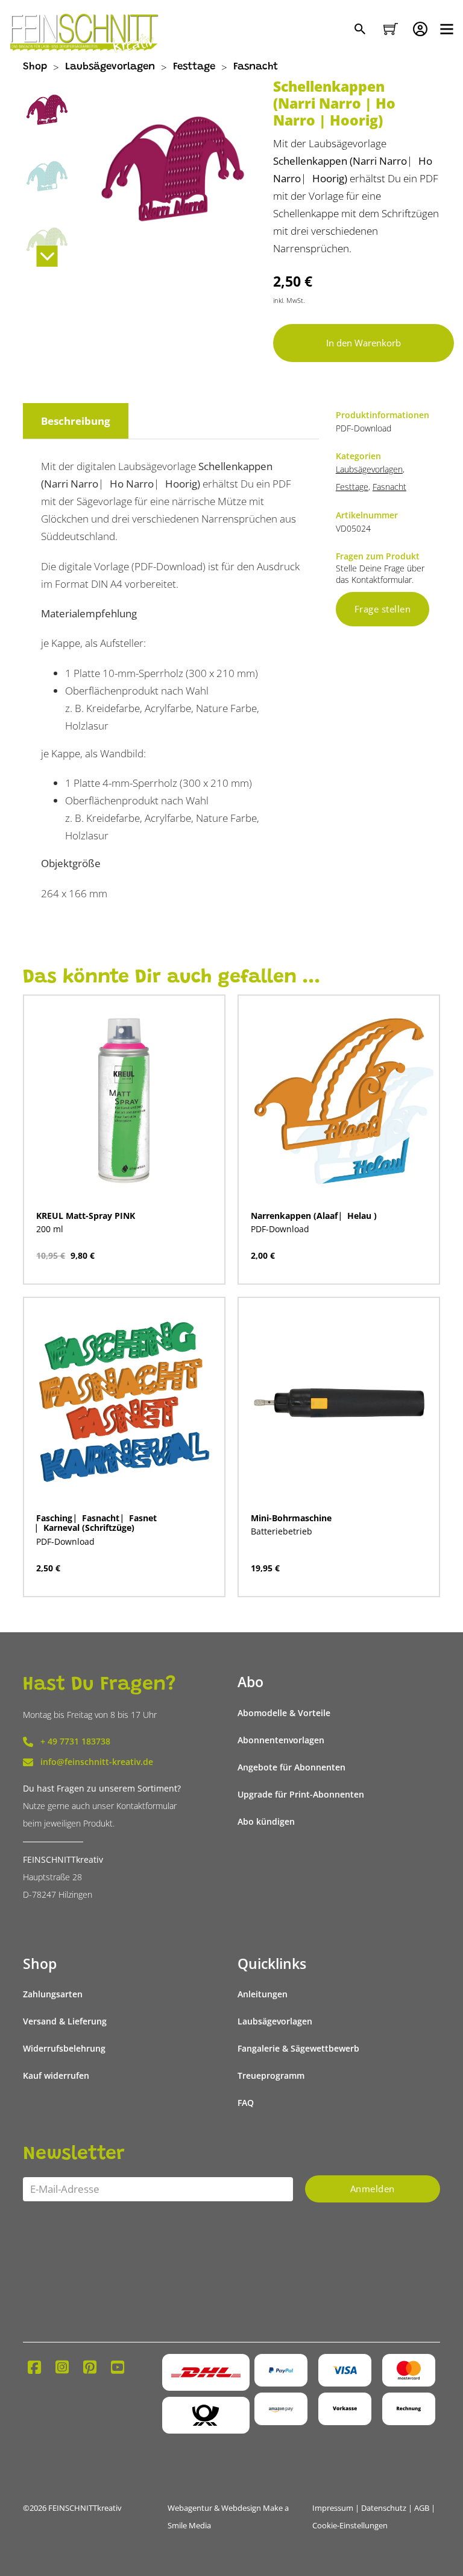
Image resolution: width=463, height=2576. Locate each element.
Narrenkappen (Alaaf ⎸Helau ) (314, 1216)
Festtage (194, 67)
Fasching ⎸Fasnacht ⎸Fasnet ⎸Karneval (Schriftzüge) (96, 1523)
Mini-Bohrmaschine (291, 1518)
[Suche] (361, 30)
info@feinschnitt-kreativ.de (97, 1762)
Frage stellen (383, 609)
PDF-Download (280, 1229)
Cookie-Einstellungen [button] (350, 2526)
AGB (422, 2508)
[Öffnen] (447, 29)
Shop (35, 67)
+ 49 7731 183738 (75, 1741)
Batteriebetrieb (282, 1531)
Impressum (333, 2508)
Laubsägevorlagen (110, 67)
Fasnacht (256, 67)
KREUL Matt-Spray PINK (86, 1216)
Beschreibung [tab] (76, 421)
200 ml (50, 1229)
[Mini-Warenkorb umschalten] (391, 29)
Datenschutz (384, 2508)
